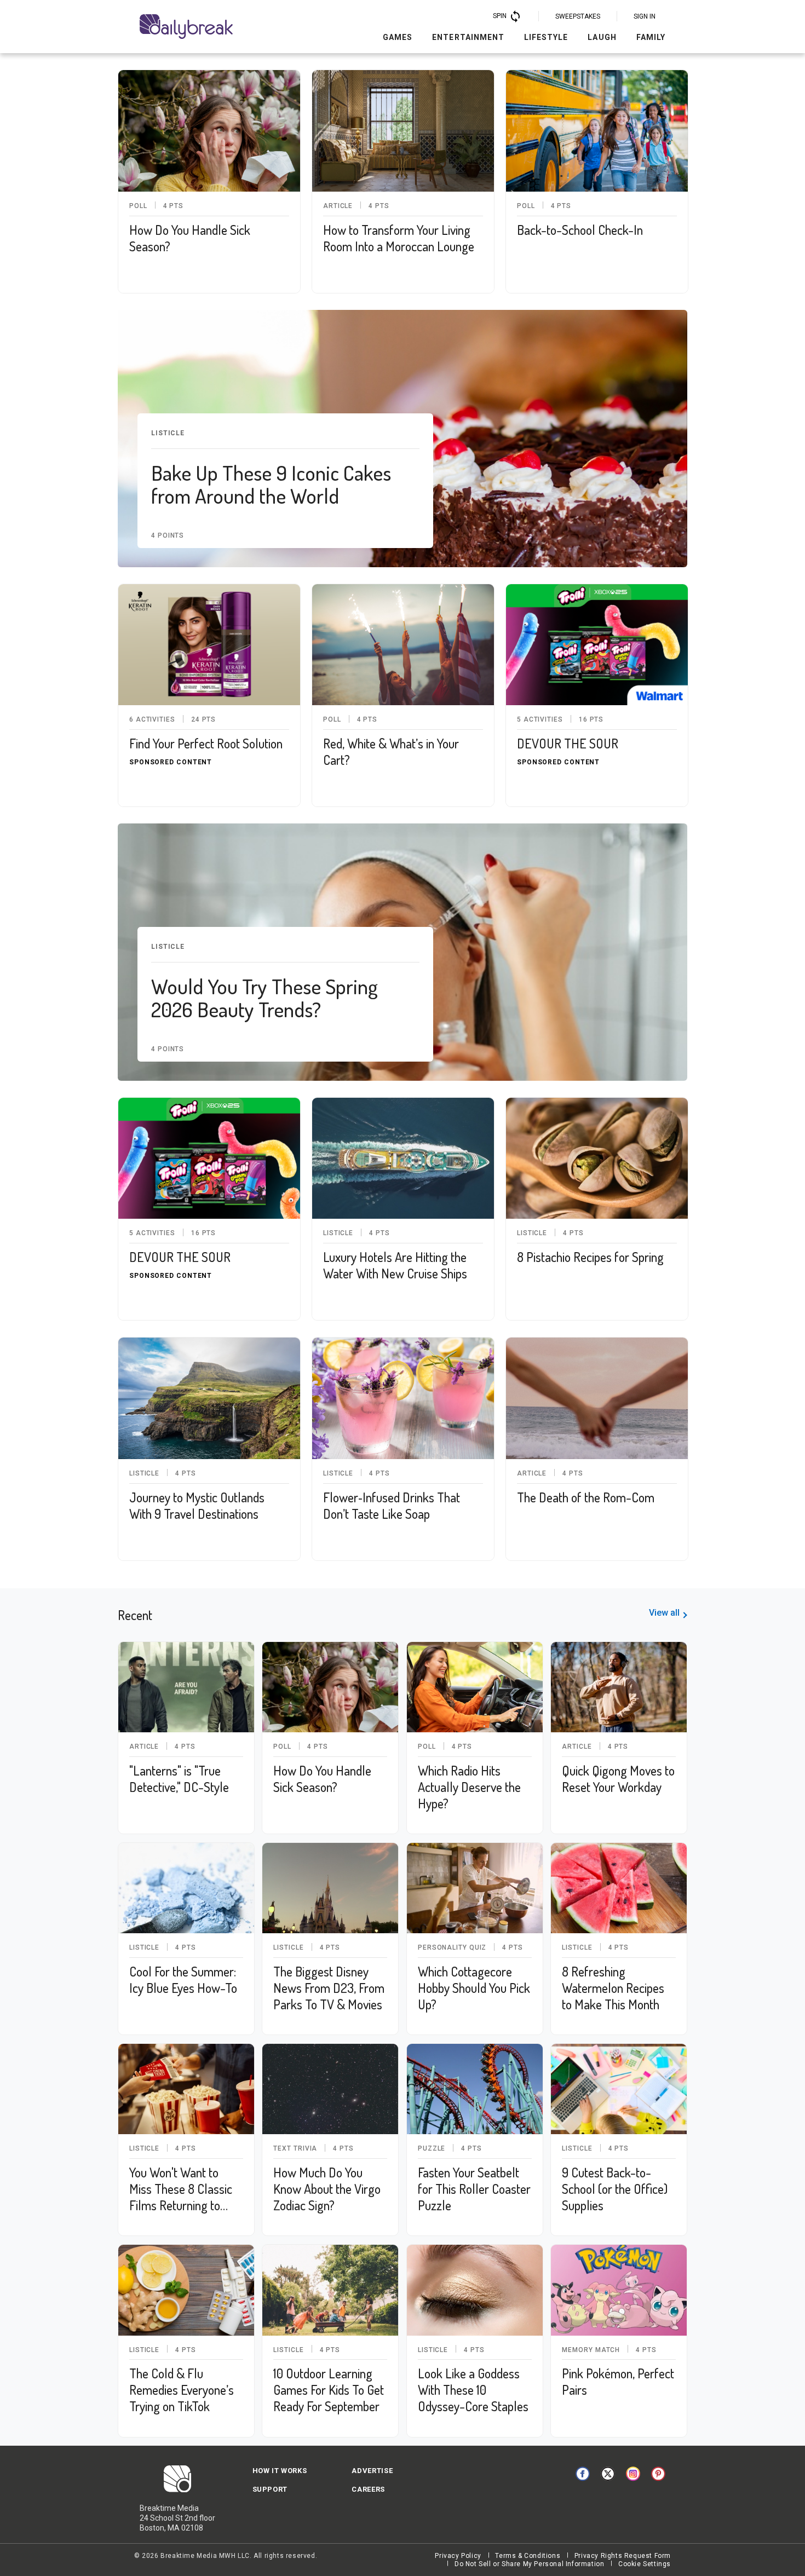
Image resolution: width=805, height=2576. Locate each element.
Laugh (602, 37)
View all (664, 1613)
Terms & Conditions (528, 2556)
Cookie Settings (645, 2564)
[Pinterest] (658, 2474)
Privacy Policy (458, 2556)
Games (398, 37)
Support (270, 2489)
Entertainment (468, 37)
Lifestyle (546, 37)
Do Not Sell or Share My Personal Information (529, 2564)
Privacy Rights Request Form (623, 2556)
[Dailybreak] (186, 27)
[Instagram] (633, 2474)
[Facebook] (583, 2474)
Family (651, 37)
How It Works (280, 2471)
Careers (368, 2489)
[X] (608, 2474)
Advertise (372, 2471)
